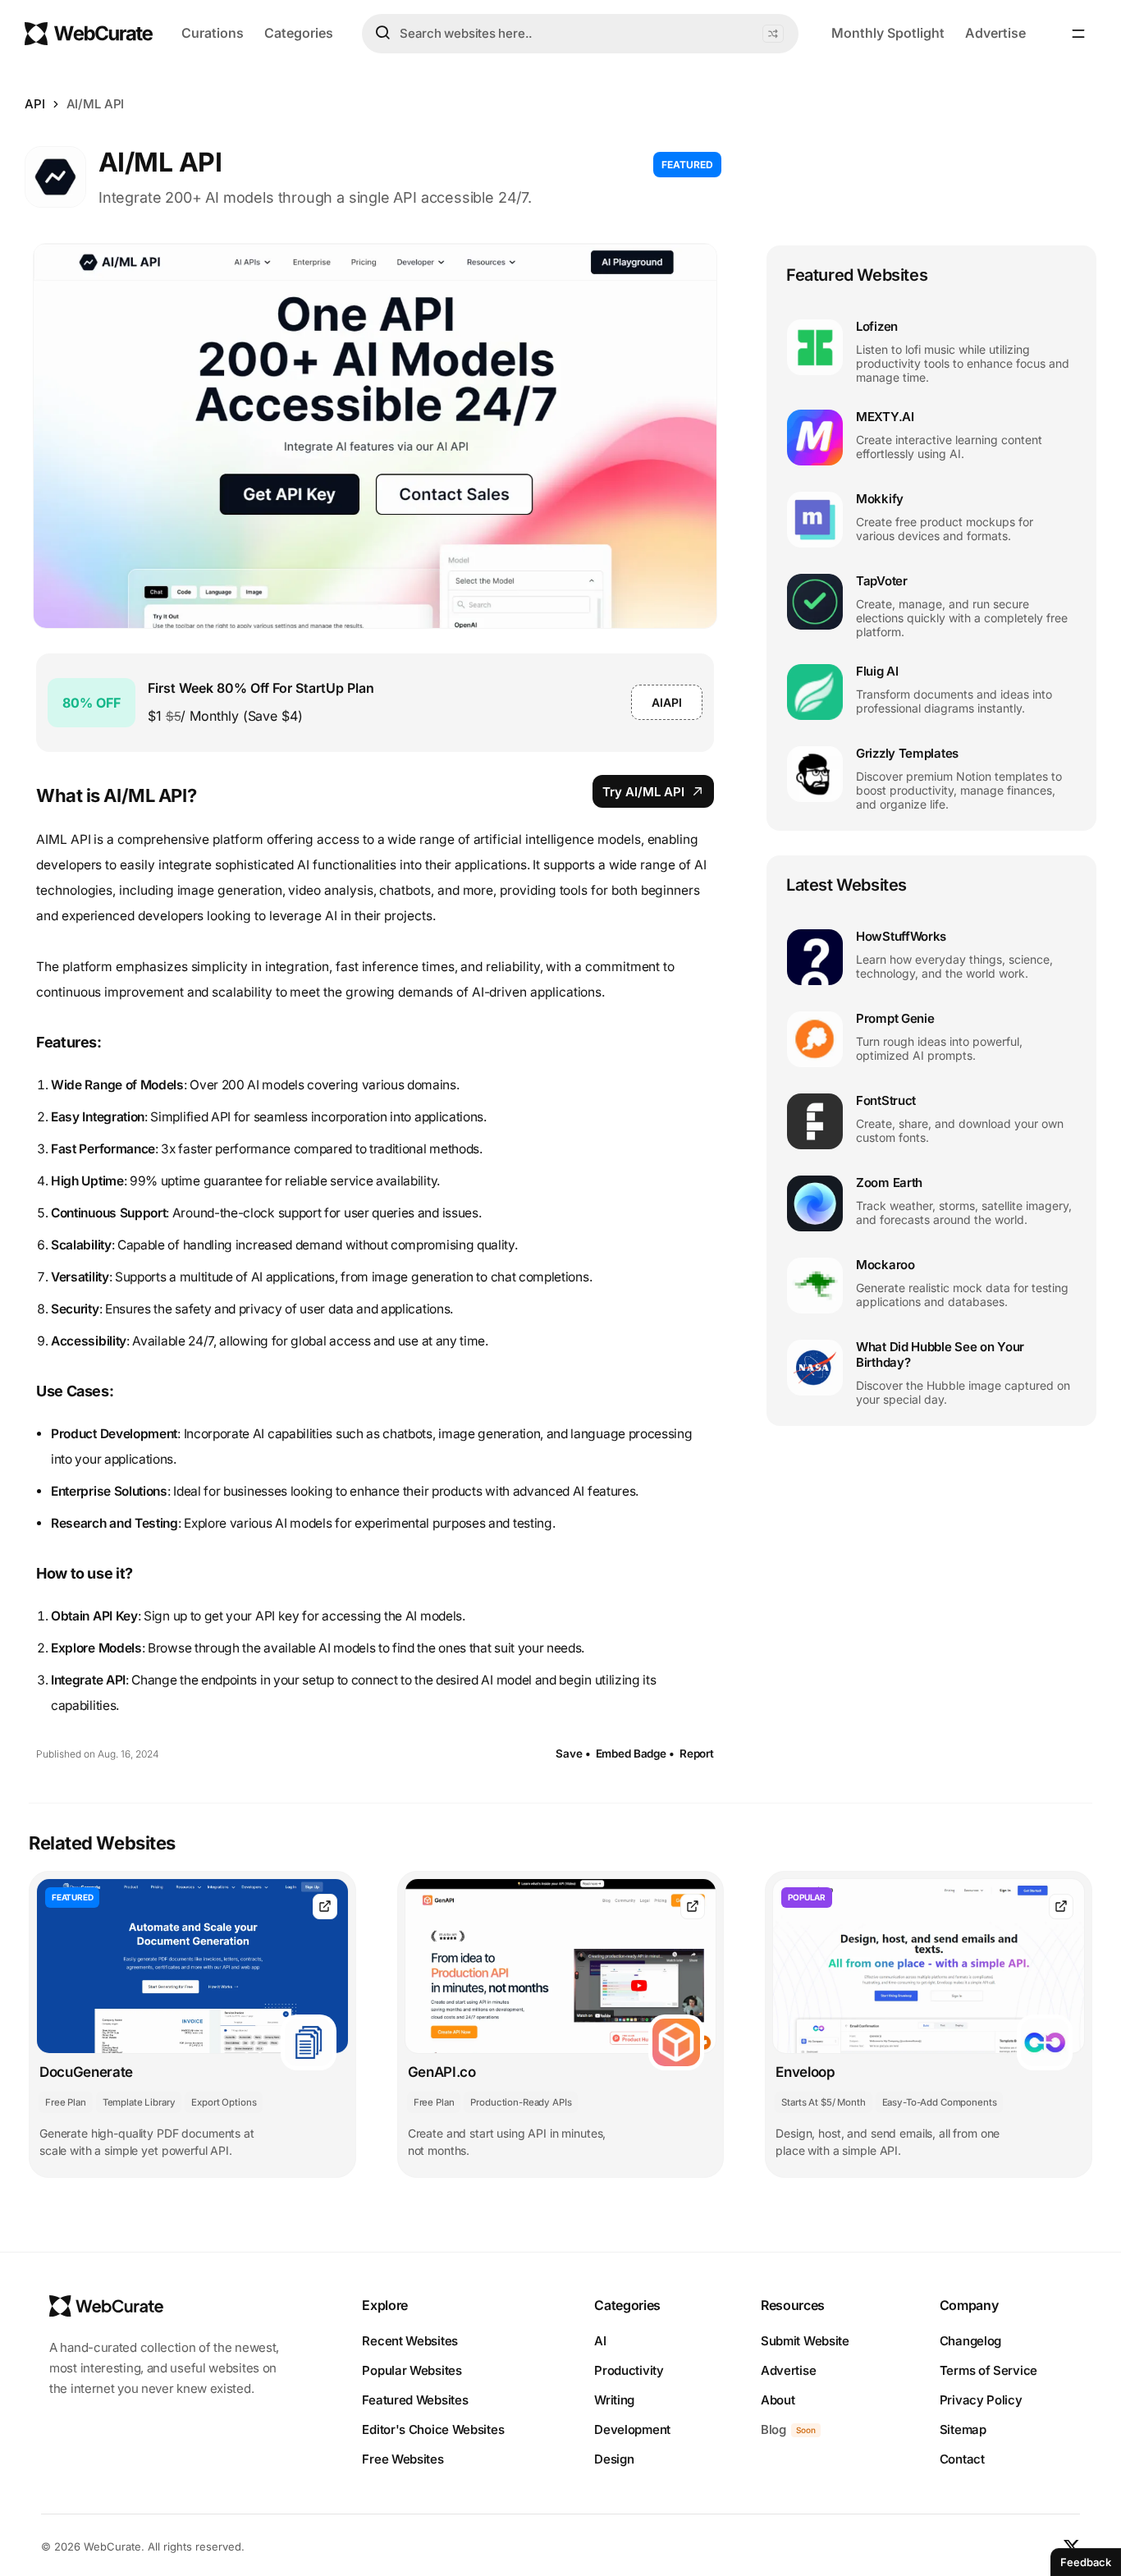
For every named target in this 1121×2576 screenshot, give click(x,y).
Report (697, 1753)
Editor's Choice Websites (433, 2429)
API (35, 104)
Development (632, 2429)
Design (614, 2459)
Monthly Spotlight (888, 33)
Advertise (995, 33)
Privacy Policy (981, 2400)
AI (600, 2341)
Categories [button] (299, 33)
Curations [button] (213, 33)
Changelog (970, 2341)
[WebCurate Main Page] (89, 34)
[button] (773, 34)
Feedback (1086, 2562)
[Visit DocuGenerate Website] (325, 1907)
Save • (573, 1753)
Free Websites (403, 2459)
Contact (962, 2459)
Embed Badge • (635, 1753)
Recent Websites (410, 2341)
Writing (614, 2400)
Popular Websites (412, 2370)
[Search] (382, 33)
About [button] (778, 2400)
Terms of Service (988, 2370)
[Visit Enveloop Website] (1061, 1907)
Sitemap (963, 2429)
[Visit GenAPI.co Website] (693, 1907)
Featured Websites (415, 2400)
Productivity (629, 2370)
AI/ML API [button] (96, 104)
